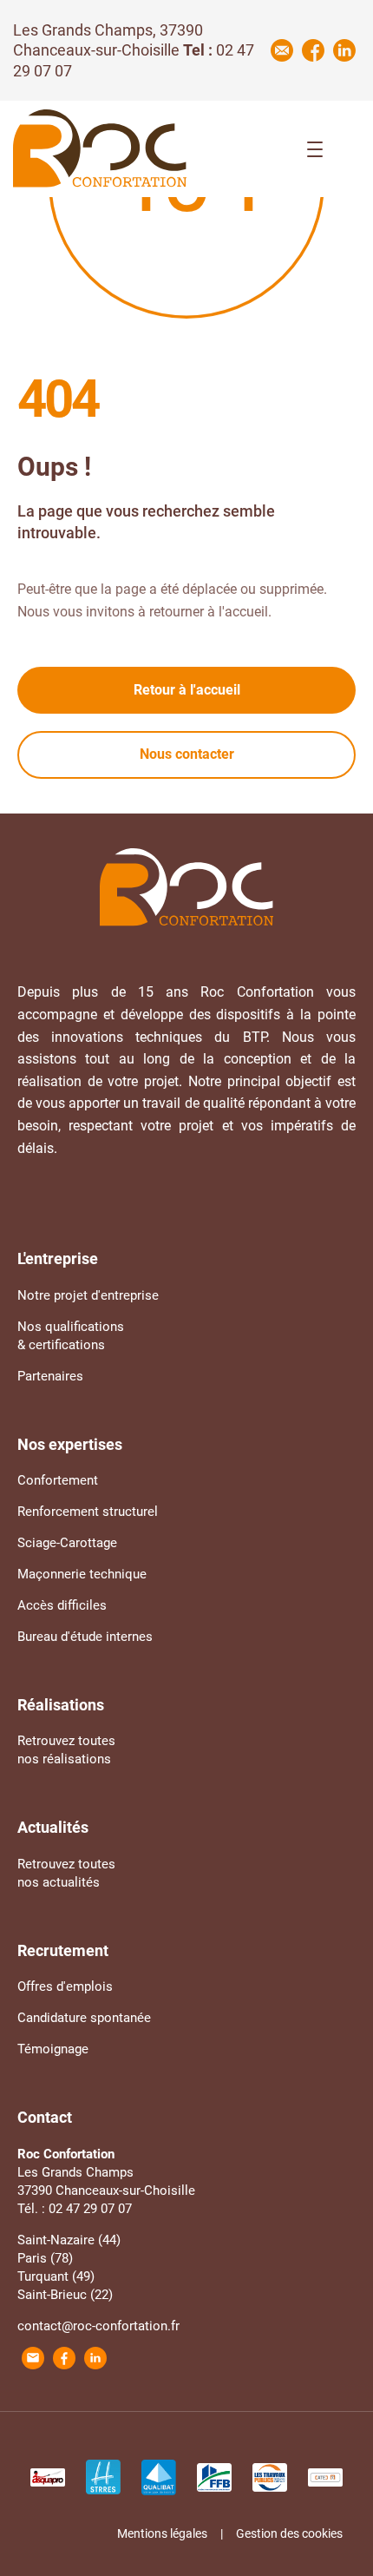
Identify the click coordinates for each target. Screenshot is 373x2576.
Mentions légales (162, 2533)
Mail (282, 50)
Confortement (58, 1480)
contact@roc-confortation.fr (98, 2326)
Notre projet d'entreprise (88, 1295)
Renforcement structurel (88, 1512)
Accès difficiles (62, 1605)
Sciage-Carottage (67, 1543)
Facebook (313, 50)
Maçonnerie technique (82, 1574)
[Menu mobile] (315, 149)
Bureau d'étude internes (85, 1637)
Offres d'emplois (65, 1986)
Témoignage (53, 2049)
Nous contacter (187, 754)
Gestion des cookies (289, 2533)
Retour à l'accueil (187, 690)
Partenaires (50, 1376)
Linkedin (344, 50)
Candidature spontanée (84, 2018)
